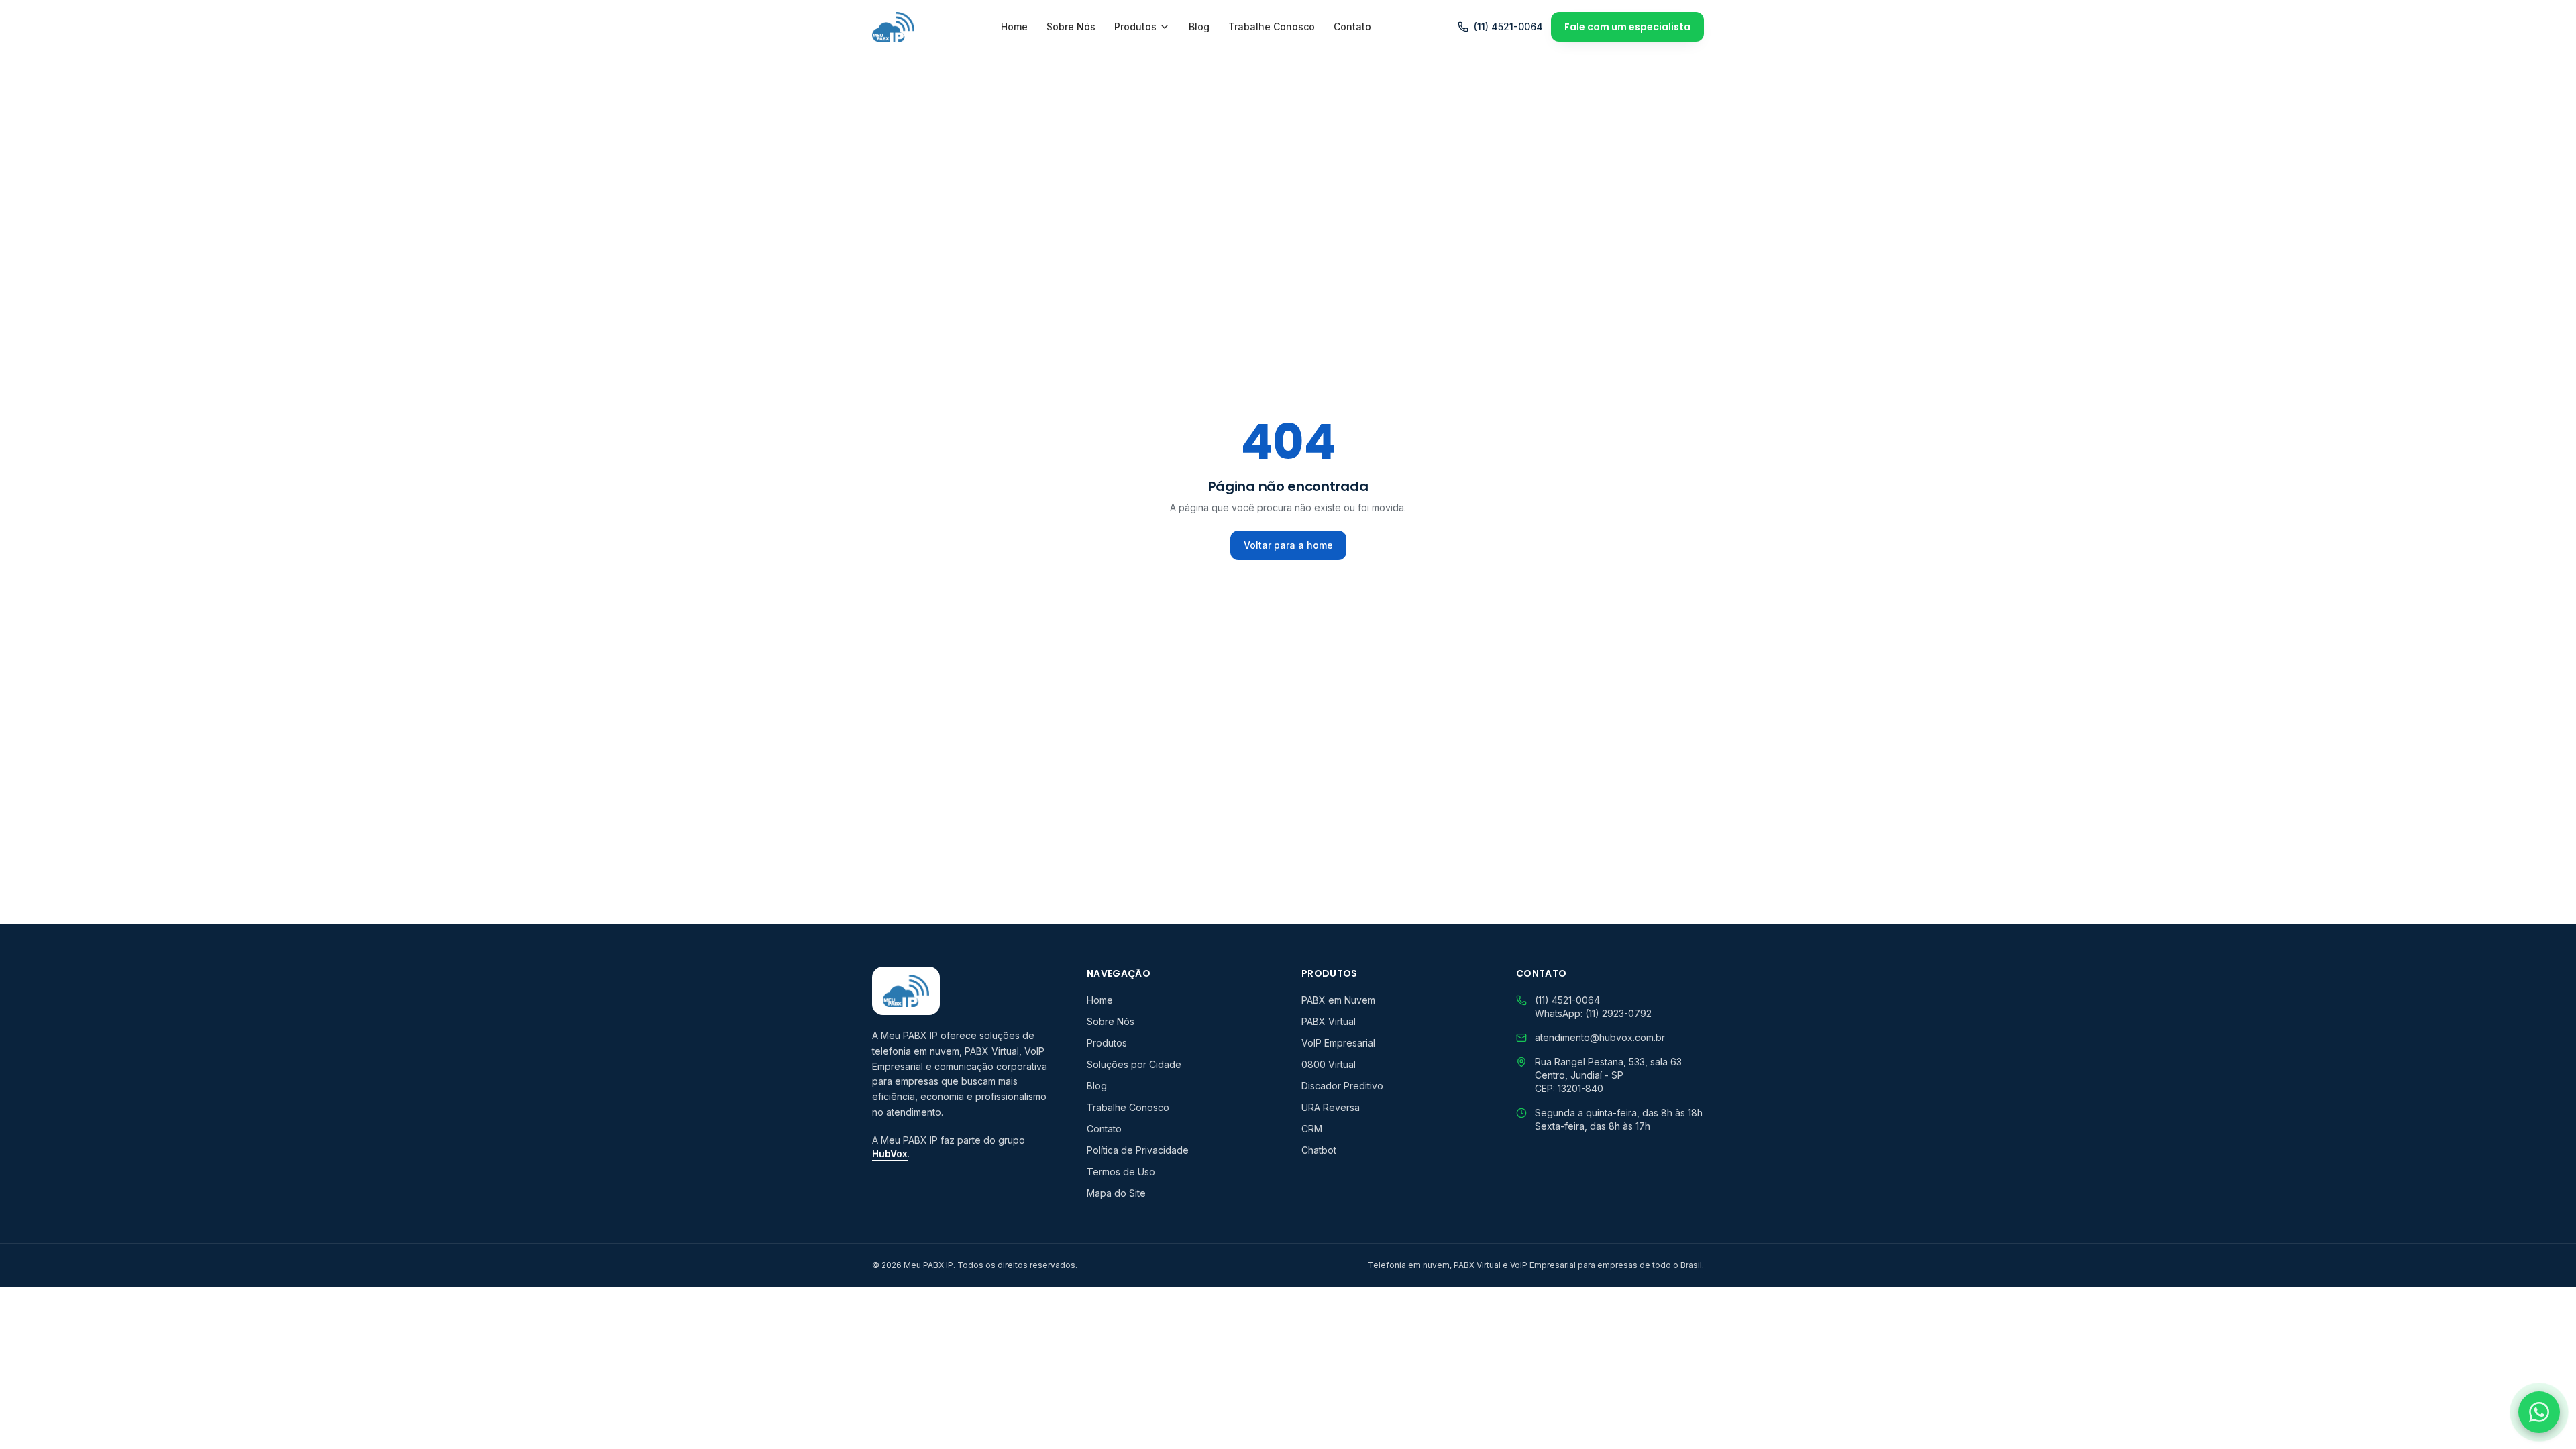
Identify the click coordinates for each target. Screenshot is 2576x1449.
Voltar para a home (1288, 545)
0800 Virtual (1329, 1064)
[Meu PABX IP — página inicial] (893, 27)
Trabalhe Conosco (1272, 26)
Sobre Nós (1071, 26)
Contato (1352, 26)
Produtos (1135, 26)
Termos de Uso (1121, 1172)
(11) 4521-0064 (1508, 26)
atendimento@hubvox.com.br (1600, 1037)
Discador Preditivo (1342, 1086)
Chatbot (1319, 1150)
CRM (1312, 1129)
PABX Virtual (1329, 1021)
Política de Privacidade (1138, 1150)
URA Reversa (1331, 1107)
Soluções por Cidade (1134, 1064)
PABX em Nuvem (1338, 1000)
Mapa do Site (1116, 1193)
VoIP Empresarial (1338, 1043)
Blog (1199, 26)
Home (1014, 26)
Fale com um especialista (1627, 27)
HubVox (890, 1153)
